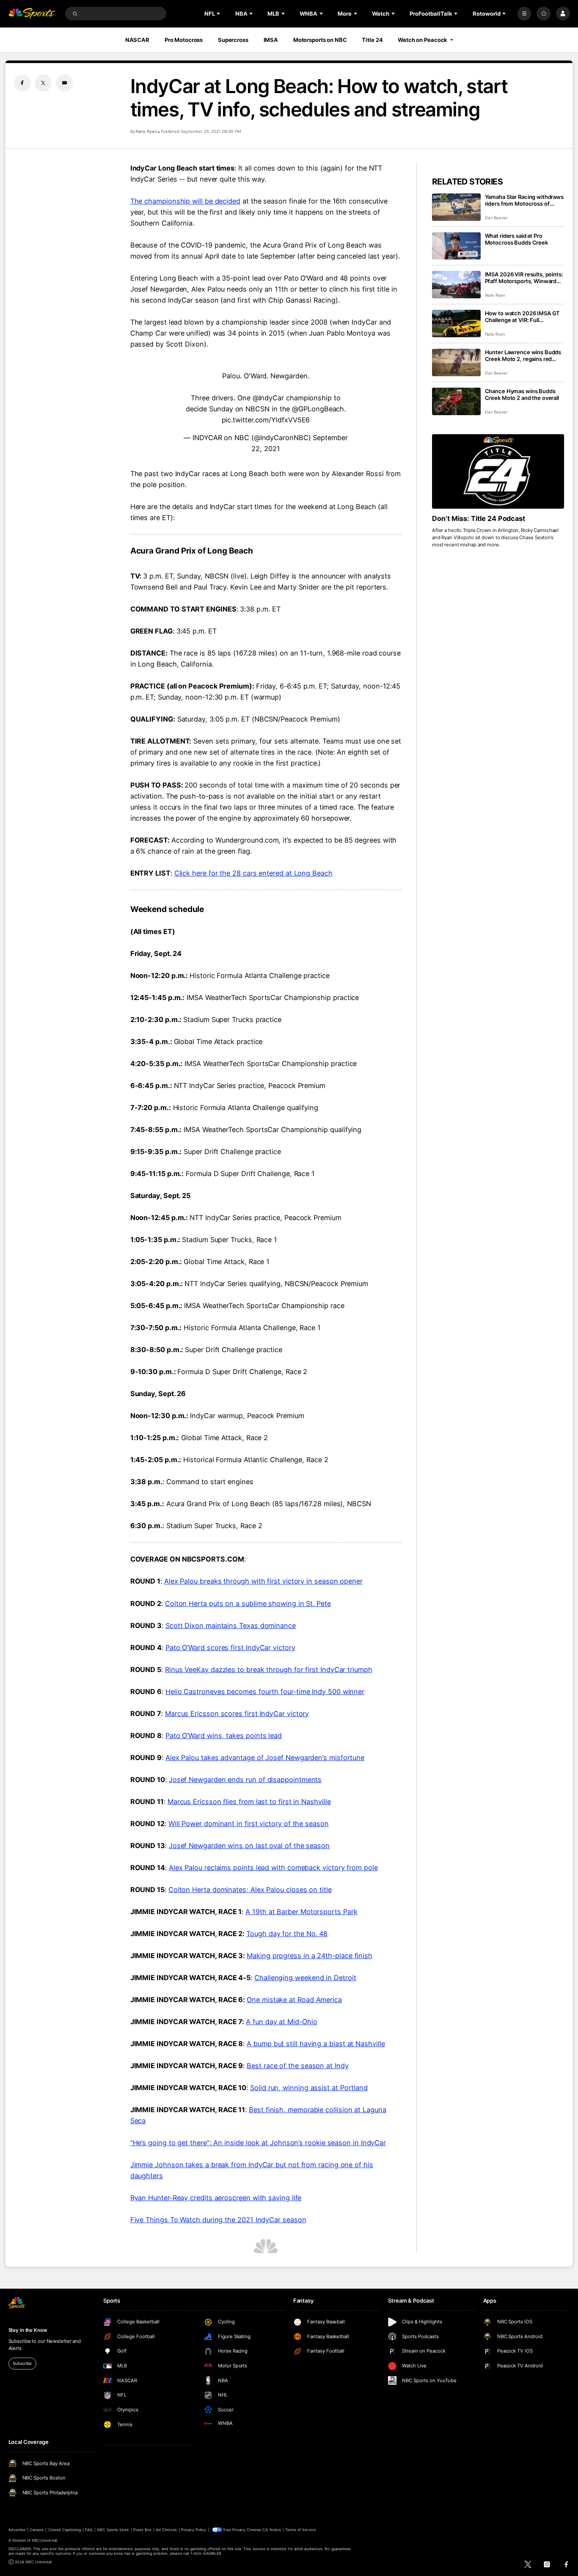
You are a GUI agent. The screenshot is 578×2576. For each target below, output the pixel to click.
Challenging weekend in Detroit (305, 1978)
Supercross (233, 40)
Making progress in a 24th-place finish (310, 1956)
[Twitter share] (43, 83)
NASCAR (137, 40)
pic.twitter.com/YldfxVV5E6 (266, 420)
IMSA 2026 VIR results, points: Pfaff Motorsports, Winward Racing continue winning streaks (524, 278)
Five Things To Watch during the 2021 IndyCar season (218, 2220)
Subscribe (22, 2363)
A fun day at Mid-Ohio (281, 2022)
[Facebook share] (22, 83)
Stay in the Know (28, 2330)
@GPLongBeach (318, 409)
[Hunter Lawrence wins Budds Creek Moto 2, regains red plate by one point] (456, 362)
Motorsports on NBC (320, 40)
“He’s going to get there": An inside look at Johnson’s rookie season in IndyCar (258, 2143)
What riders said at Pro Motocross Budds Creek (516, 239)
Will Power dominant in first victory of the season (249, 1824)
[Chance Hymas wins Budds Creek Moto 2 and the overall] (456, 401)
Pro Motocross (184, 40)
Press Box (142, 2530)
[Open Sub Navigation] (219, 14)
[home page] (32, 14)
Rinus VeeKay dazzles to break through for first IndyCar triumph (269, 1670)
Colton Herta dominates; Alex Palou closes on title (250, 1890)
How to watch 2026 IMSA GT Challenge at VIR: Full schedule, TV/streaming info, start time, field (523, 317)
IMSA (271, 40)
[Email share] (64, 83)
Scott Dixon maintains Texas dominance (231, 1625)
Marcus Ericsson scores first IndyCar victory (237, 1714)
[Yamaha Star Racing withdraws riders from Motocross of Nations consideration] (456, 207)
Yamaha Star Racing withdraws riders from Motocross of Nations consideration (524, 200)
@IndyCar (268, 398)
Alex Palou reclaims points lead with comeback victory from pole (273, 1868)
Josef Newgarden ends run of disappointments (245, 1780)
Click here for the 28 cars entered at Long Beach (253, 873)
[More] (524, 14)
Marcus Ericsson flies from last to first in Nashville (249, 1802)
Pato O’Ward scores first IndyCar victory (230, 1648)
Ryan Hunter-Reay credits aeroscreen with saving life (216, 2198)
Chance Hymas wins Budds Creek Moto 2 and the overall (522, 394)
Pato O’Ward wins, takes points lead (224, 1736)
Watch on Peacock (422, 40)
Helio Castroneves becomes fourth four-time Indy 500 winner (265, 1692)
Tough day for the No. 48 (287, 1934)
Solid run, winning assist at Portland (309, 2088)
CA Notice (271, 2530)
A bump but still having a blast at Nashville (316, 2044)
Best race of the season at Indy (297, 2066)
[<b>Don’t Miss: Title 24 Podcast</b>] (498, 471)
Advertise (17, 2530)
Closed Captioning (65, 2530)
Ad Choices (166, 2530)
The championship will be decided (185, 201)
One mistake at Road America (294, 2000)
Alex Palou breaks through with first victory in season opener (263, 1581)
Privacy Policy (194, 2530)
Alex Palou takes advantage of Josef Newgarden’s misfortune (265, 1758)
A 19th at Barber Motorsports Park (301, 1912)
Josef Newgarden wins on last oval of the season (249, 1846)
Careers (37, 2530)
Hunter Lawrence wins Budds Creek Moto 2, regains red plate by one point (523, 355)
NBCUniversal (44, 2540)
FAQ (89, 2530)
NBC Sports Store (113, 2530)
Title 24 (372, 40)
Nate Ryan (146, 131)
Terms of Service (300, 2530)
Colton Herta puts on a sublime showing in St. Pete (248, 1603)
